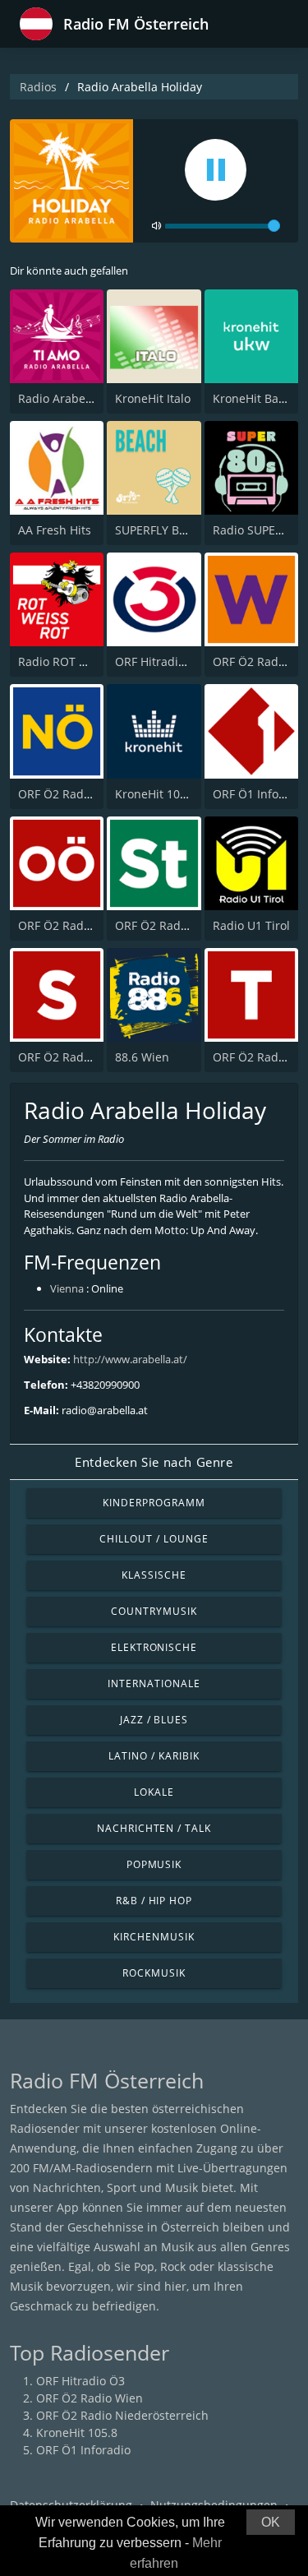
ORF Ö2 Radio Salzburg (82, 1057)
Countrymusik (154, 1611)
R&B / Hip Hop (154, 1901)
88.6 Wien (142, 1057)
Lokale (154, 1792)
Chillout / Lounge (154, 1539)
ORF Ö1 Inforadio (260, 794)
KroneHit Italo (153, 398)
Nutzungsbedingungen (214, 2505)
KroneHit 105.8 (156, 794)
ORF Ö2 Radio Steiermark (184, 925)
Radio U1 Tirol (251, 925)
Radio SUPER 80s (259, 530)
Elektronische (154, 1647)
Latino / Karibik (154, 1756)
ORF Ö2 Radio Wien (90, 2398)
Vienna (67, 1288)
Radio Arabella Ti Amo (79, 398)
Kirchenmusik (154, 1937)
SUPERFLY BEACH (162, 530)
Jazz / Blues (154, 1720)
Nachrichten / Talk (154, 1828)
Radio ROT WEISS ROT (78, 661)
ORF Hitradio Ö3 (159, 661)
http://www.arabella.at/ (130, 1359)
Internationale (154, 1683)
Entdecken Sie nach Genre (154, 1462)
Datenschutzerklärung (71, 2505)
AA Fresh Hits (55, 530)
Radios (38, 87)
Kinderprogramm (154, 1503)
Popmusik (154, 1864)
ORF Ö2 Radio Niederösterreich (122, 2415)
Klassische (154, 1575)
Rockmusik (154, 1973)
